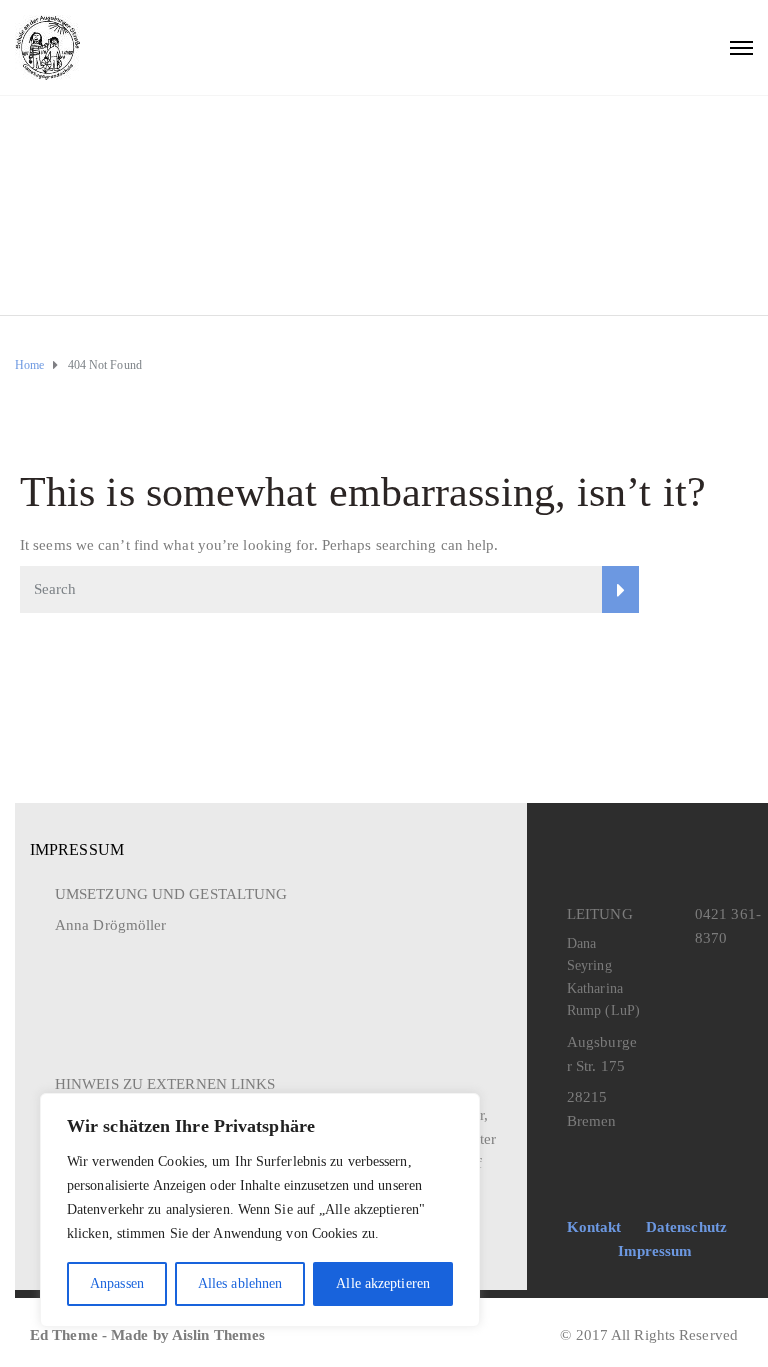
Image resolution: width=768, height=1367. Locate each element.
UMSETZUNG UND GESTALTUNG (171, 894)
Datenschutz (686, 1227)
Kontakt (594, 1227)
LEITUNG (600, 914)
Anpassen (117, 1283)
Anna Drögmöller (111, 925)
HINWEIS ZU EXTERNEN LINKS (165, 1084)
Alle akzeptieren (383, 1283)
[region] (260, 1210)
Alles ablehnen (240, 1283)
